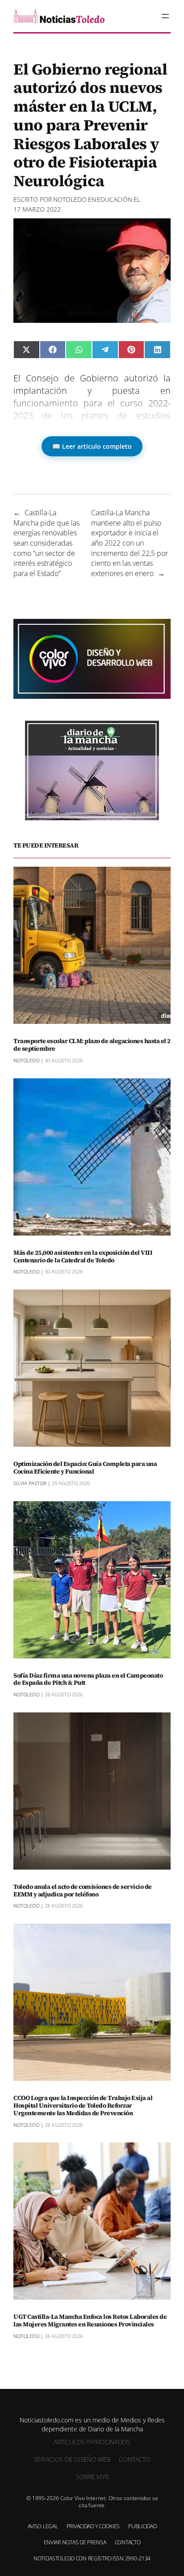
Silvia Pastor (30, 1483)
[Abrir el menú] (165, 16)
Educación (115, 199)
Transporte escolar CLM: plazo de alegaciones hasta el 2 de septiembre (92, 1045)
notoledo (70, 199)
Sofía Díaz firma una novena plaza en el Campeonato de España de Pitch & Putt (88, 1679)
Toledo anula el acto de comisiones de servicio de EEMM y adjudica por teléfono (83, 1891)
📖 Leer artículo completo (92, 446)
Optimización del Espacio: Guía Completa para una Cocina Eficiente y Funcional (85, 1468)
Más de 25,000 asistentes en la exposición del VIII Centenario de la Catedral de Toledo (83, 1257)
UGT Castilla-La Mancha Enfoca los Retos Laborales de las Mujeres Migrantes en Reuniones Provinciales (90, 2321)
